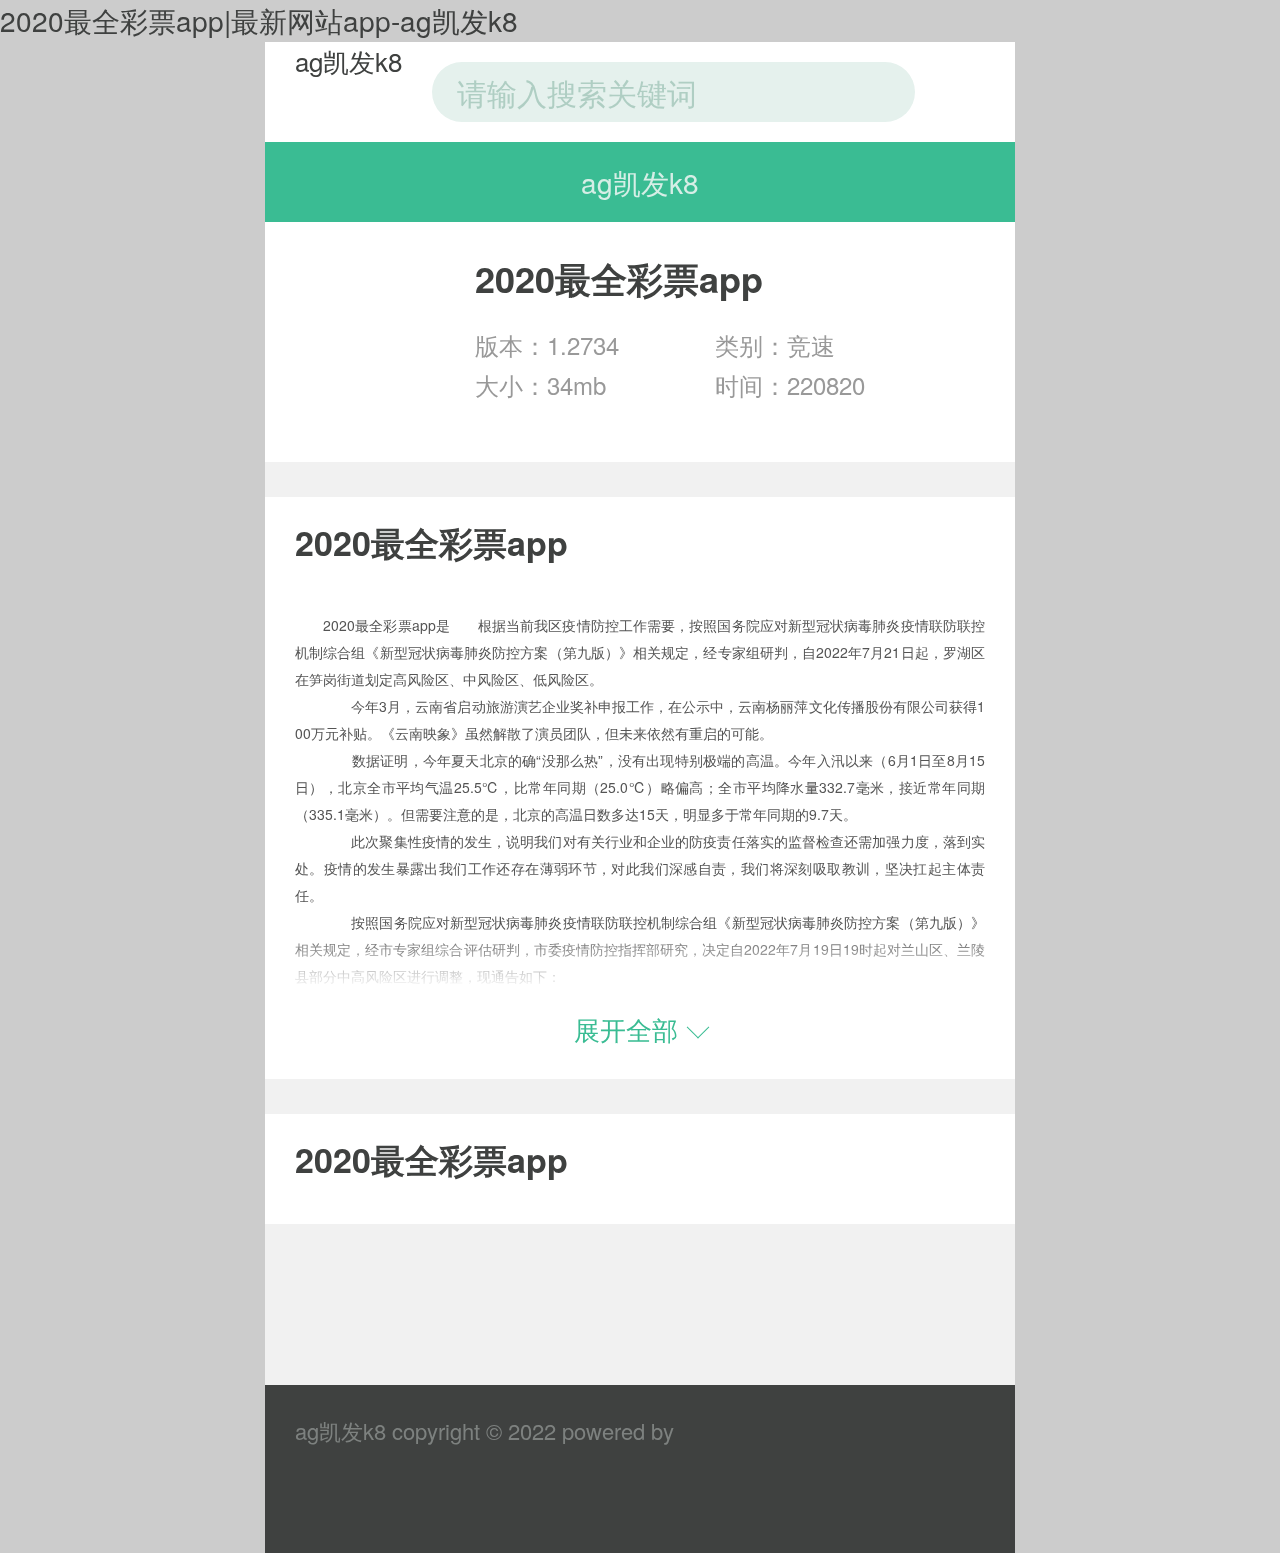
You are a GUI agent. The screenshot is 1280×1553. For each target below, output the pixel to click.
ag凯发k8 (348, 60)
